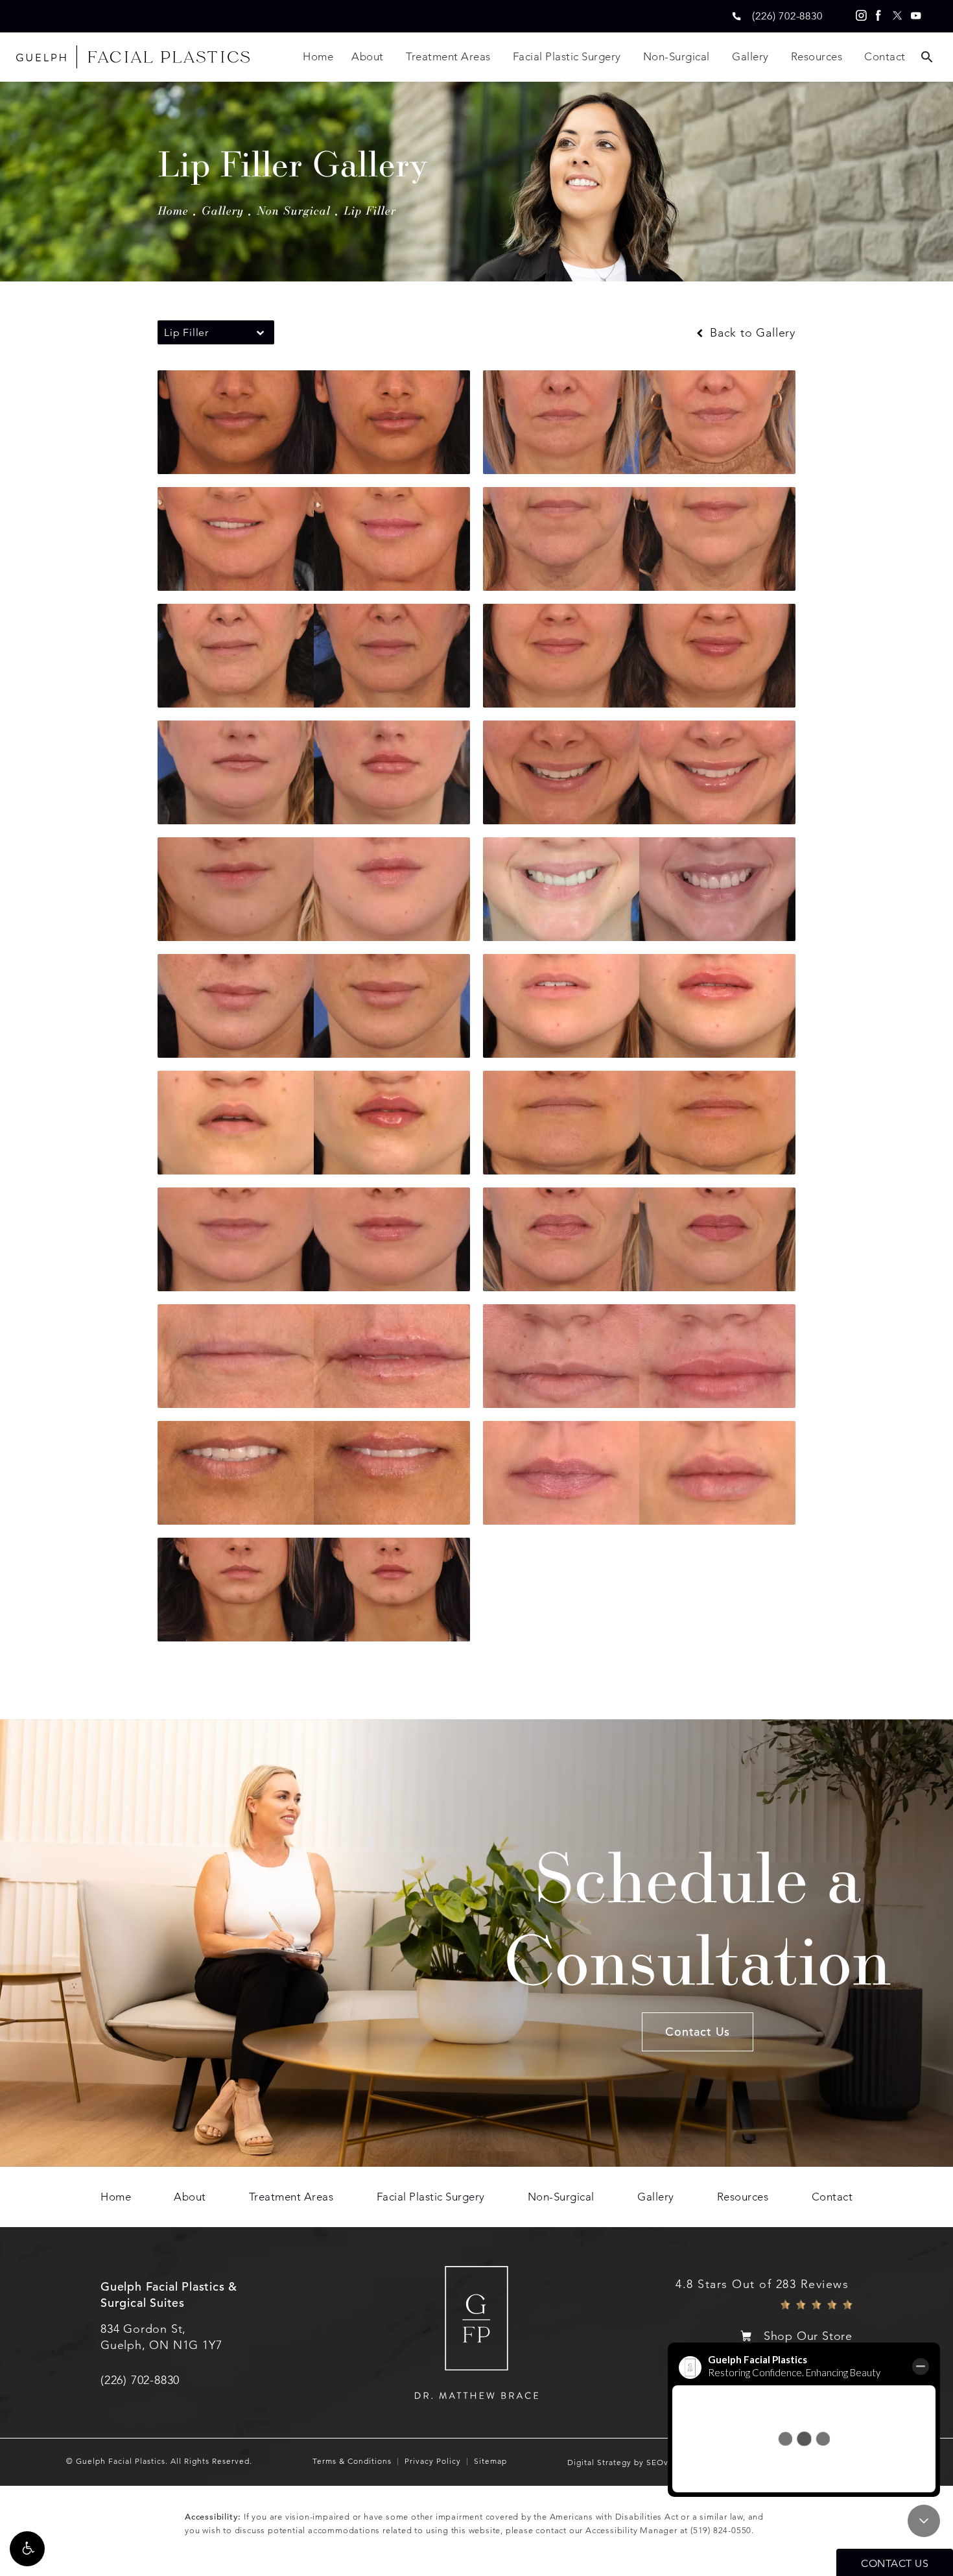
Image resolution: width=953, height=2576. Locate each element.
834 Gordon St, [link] (161, 2337)
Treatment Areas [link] (448, 56)
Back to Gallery (751, 333)
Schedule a (698, 1917)
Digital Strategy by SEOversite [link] (629, 2463)
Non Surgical (294, 210)
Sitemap (490, 2461)
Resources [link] (817, 56)
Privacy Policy (433, 2461)
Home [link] (318, 56)
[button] (27, 2549)
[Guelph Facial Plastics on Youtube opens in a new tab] (916, 16)
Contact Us (698, 2032)
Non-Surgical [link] (677, 56)
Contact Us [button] (895, 2563)
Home (173, 210)
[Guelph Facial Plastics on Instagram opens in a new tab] (860, 16)
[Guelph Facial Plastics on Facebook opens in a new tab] (878, 16)
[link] (787, 16)
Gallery (223, 210)
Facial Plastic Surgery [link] (567, 56)
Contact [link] (885, 56)
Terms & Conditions (352, 2461)
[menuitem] (860, 16)
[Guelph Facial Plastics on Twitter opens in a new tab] (897, 16)
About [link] (368, 56)
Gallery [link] (750, 56)
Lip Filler (370, 210)
